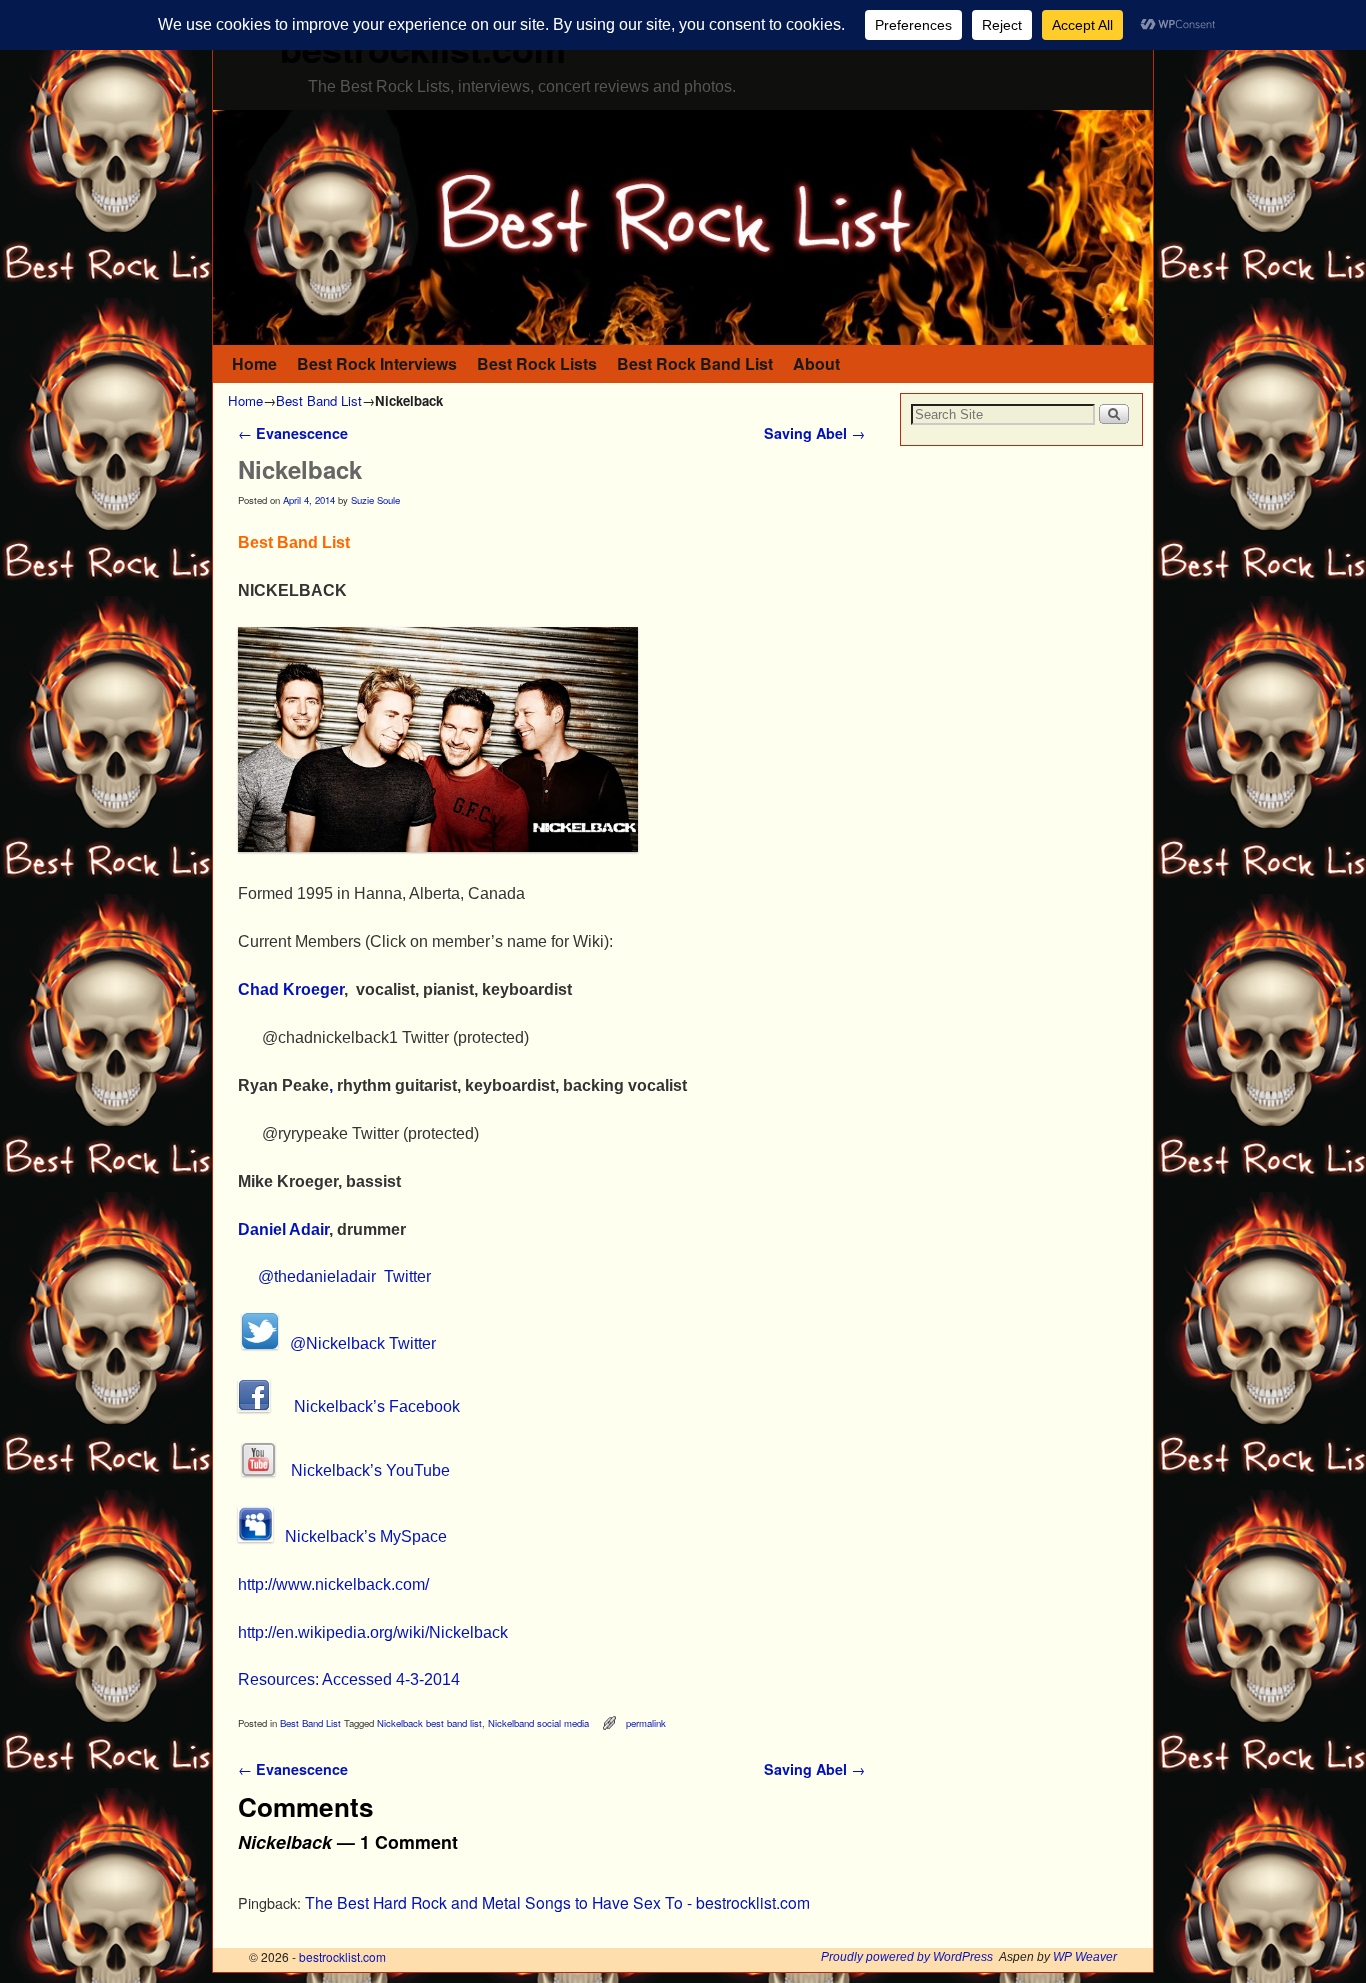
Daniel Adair (283, 1229)
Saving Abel (814, 433)
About (816, 363)
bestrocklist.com (342, 1956)
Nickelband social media (538, 1723)
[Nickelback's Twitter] (260, 1343)
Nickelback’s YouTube (362, 1470)
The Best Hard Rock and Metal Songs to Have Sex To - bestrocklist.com (557, 1902)
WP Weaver (1085, 1957)
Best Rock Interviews (377, 363)
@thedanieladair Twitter (344, 1276)
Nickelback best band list (429, 1723)
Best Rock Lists (537, 363)
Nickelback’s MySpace (360, 1536)
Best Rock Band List (695, 363)
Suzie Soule (375, 500)
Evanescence (293, 433)
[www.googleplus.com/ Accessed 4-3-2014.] (438, 846)
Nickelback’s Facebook (365, 1406)
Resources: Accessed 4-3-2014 (349, 1679)
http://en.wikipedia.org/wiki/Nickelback (373, 1632)
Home (254, 363)
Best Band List (319, 400)
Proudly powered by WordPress (907, 1957)
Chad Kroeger (291, 989)
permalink (646, 1723)
